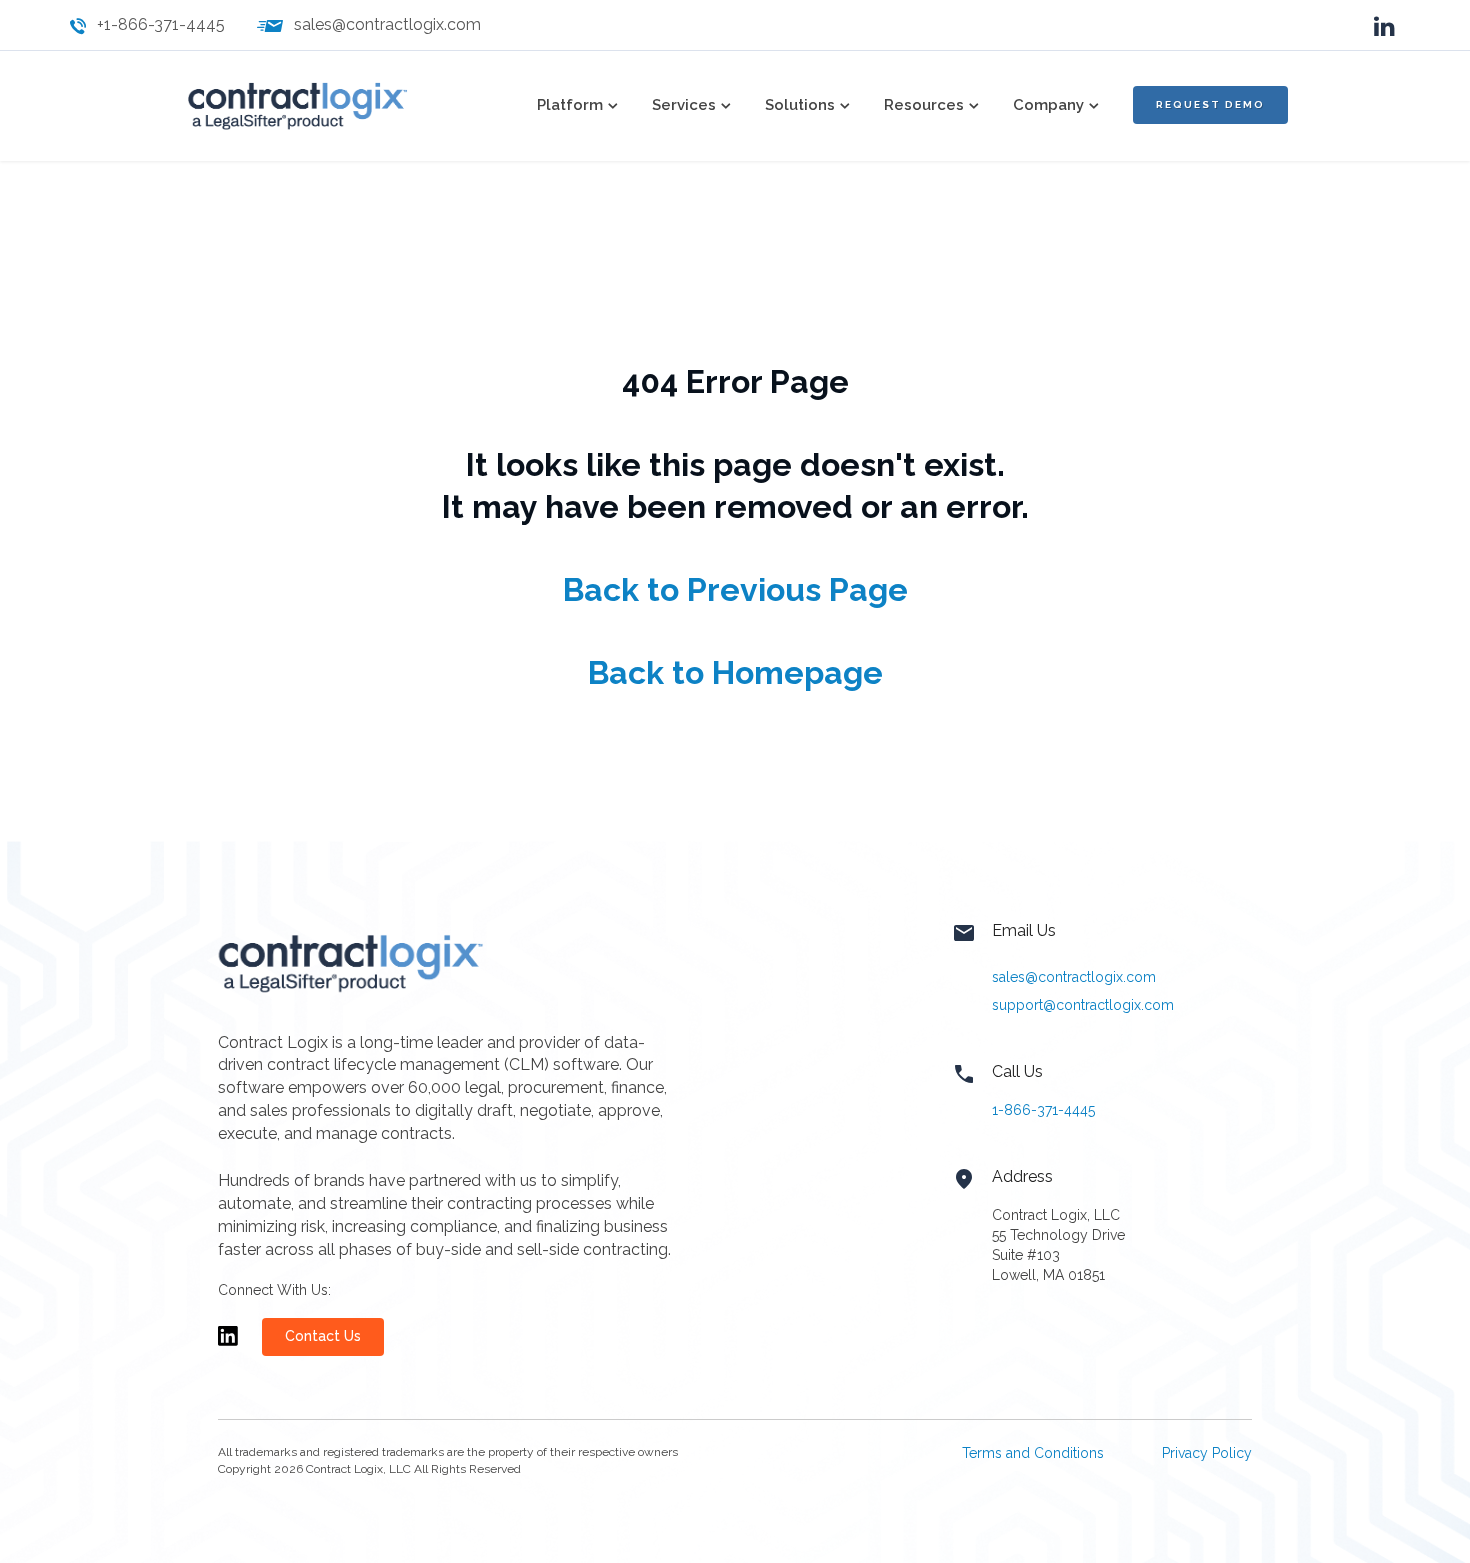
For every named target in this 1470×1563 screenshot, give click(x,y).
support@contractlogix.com (1083, 1005)
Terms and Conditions (1033, 1453)
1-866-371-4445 (1043, 1110)
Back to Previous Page (735, 589)
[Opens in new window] (228, 1345)
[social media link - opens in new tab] (1384, 24)
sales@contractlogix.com (387, 24)
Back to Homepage (735, 672)
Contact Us (323, 1336)
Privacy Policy (1207, 1453)
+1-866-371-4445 (161, 24)
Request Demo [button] (1210, 104)
